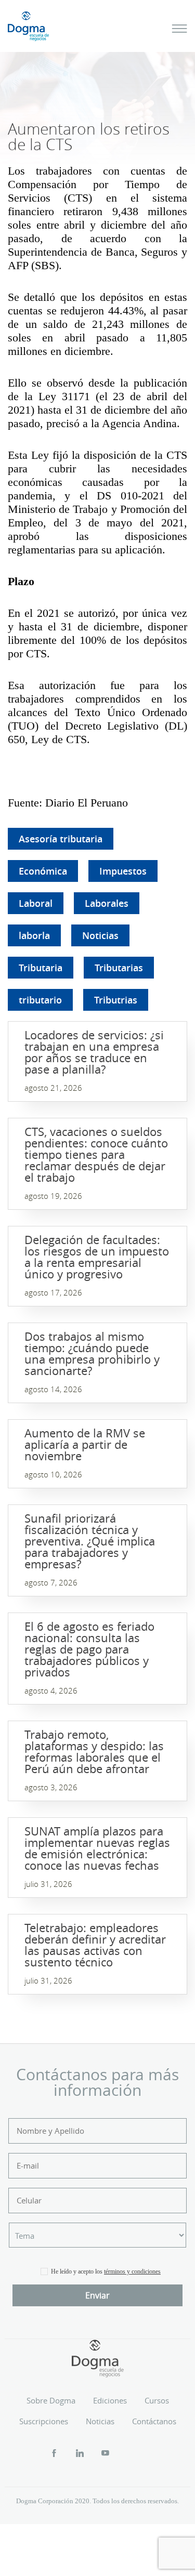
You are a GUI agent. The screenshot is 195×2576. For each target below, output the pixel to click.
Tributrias (116, 1000)
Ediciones (110, 2400)
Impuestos (123, 871)
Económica (43, 871)
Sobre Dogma (51, 2400)
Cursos (157, 2400)
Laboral (36, 903)
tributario (40, 1000)
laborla (34, 935)
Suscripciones (44, 2421)
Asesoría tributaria (61, 839)
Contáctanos (154, 2421)
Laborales (107, 903)
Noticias (100, 935)
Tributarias (119, 968)
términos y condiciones (132, 2271)
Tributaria (41, 968)
